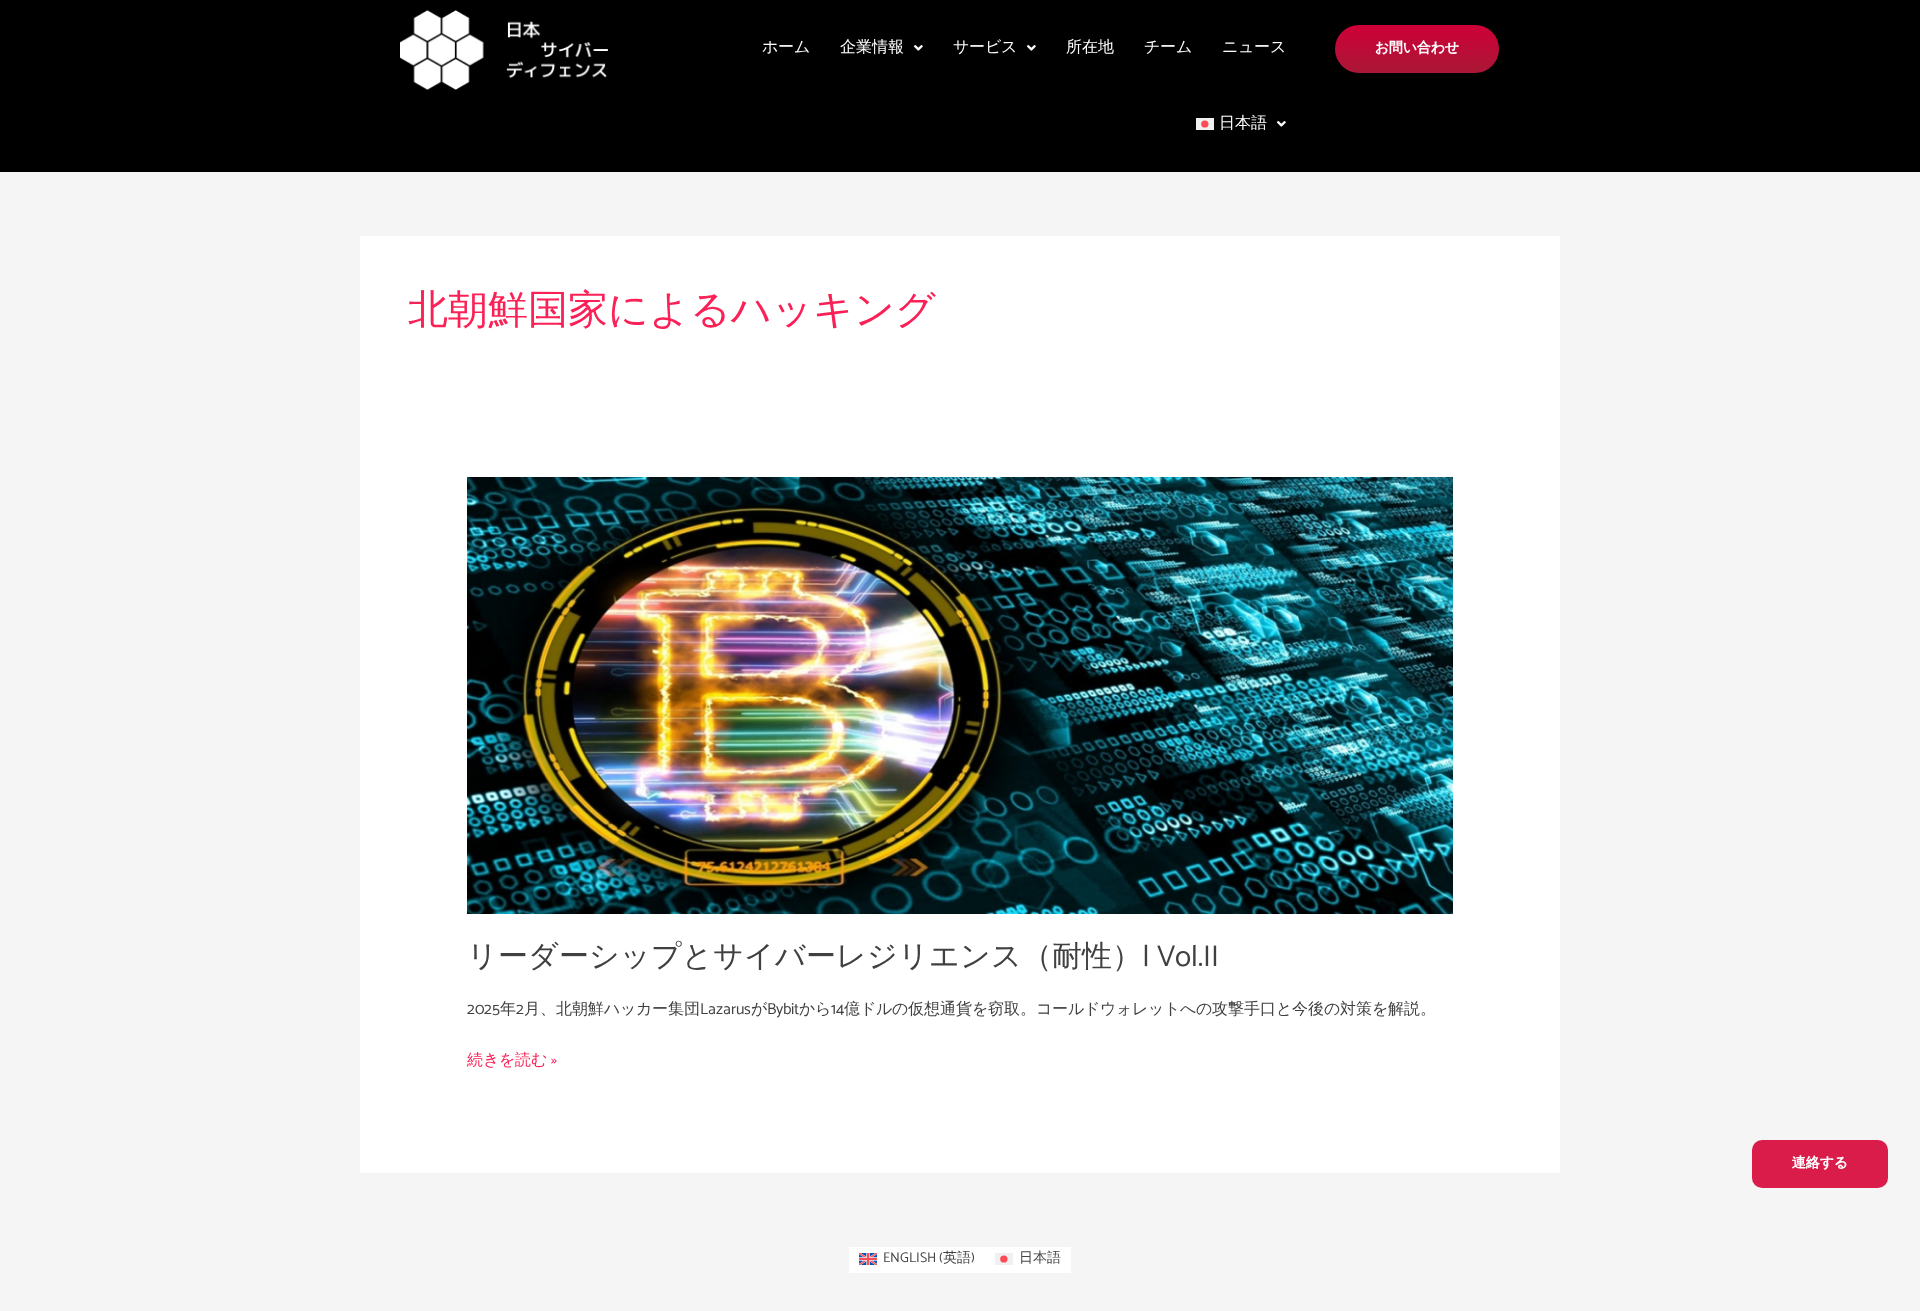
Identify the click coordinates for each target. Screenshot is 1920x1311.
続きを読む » (512, 1060)
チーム (1168, 47)
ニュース (1254, 47)
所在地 (1090, 47)
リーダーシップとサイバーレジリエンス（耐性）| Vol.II (843, 957)
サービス (985, 47)
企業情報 (872, 47)
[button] (881, 48)
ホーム (786, 47)
